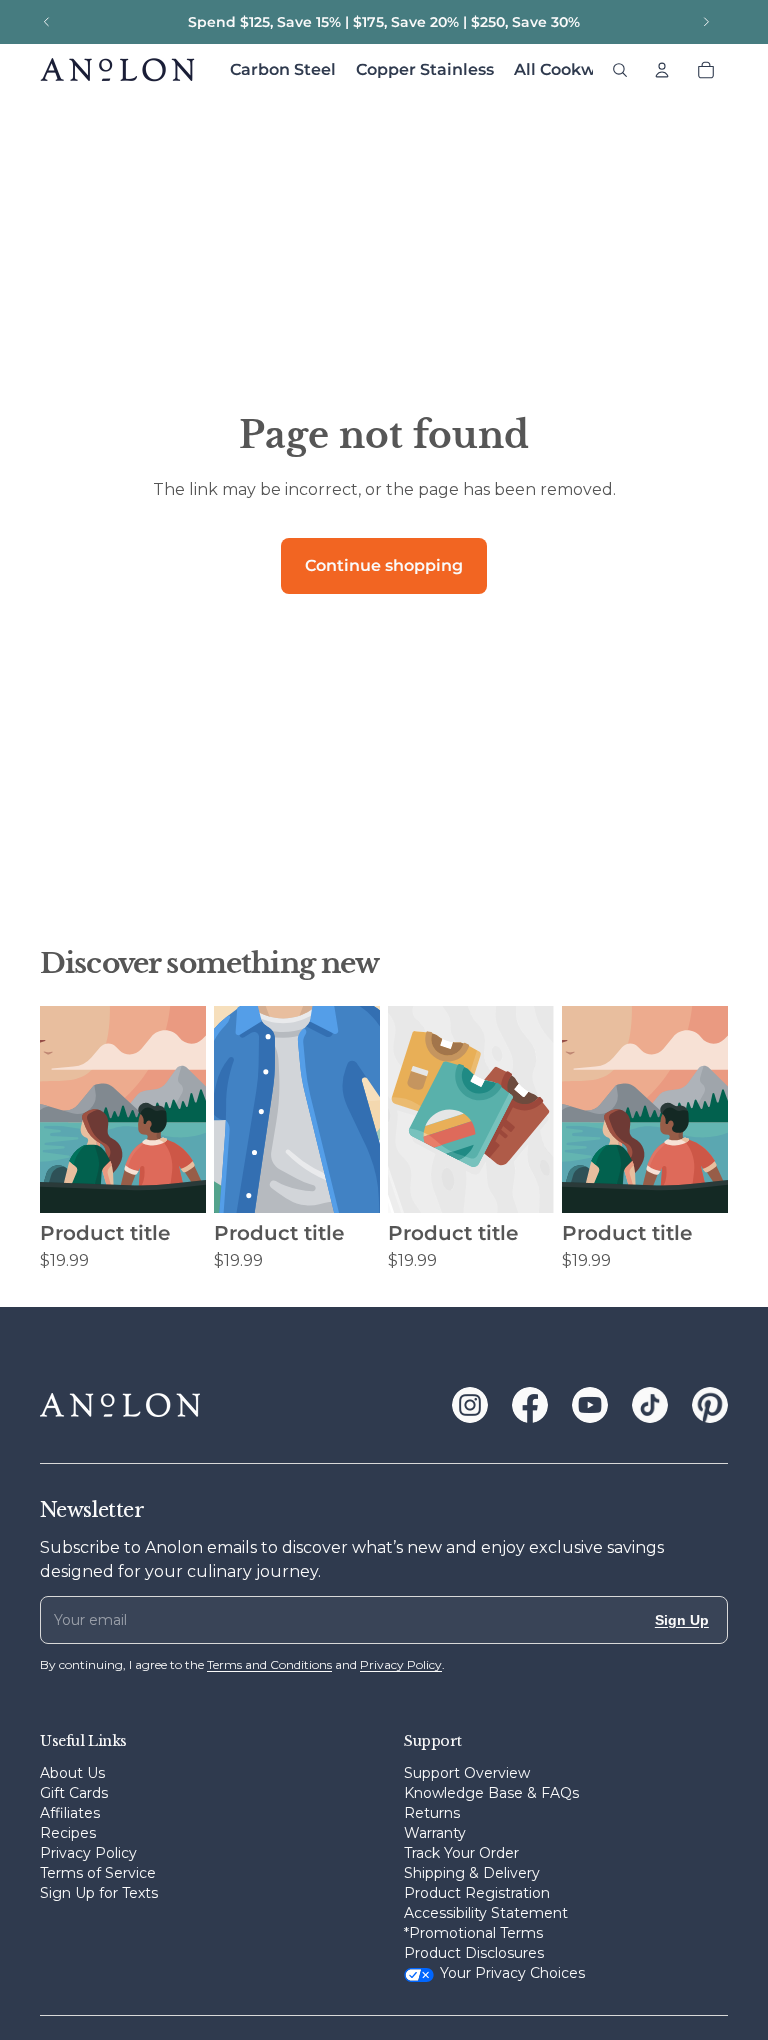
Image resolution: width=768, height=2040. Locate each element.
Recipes (68, 1833)
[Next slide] (706, 22)
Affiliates (70, 1813)
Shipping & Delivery (472, 1873)
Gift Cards (74, 1793)
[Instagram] (470, 1405)
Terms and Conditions (269, 1664)
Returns (432, 1813)
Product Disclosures (474, 1953)
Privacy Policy (88, 1853)
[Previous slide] (47, 22)
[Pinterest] (710, 1405)
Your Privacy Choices (512, 1973)
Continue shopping (384, 565)
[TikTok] (650, 1405)
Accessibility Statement (486, 1913)
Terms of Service (98, 1873)
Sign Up (682, 1620)
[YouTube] (590, 1405)
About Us (72, 1773)
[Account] (662, 70)
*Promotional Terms (473, 1933)
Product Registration (477, 1893)
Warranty (435, 1833)
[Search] (620, 70)
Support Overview (467, 1773)
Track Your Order (461, 1853)
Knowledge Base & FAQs (491, 1793)
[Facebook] (530, 1405)
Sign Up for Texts (99, 1893)
